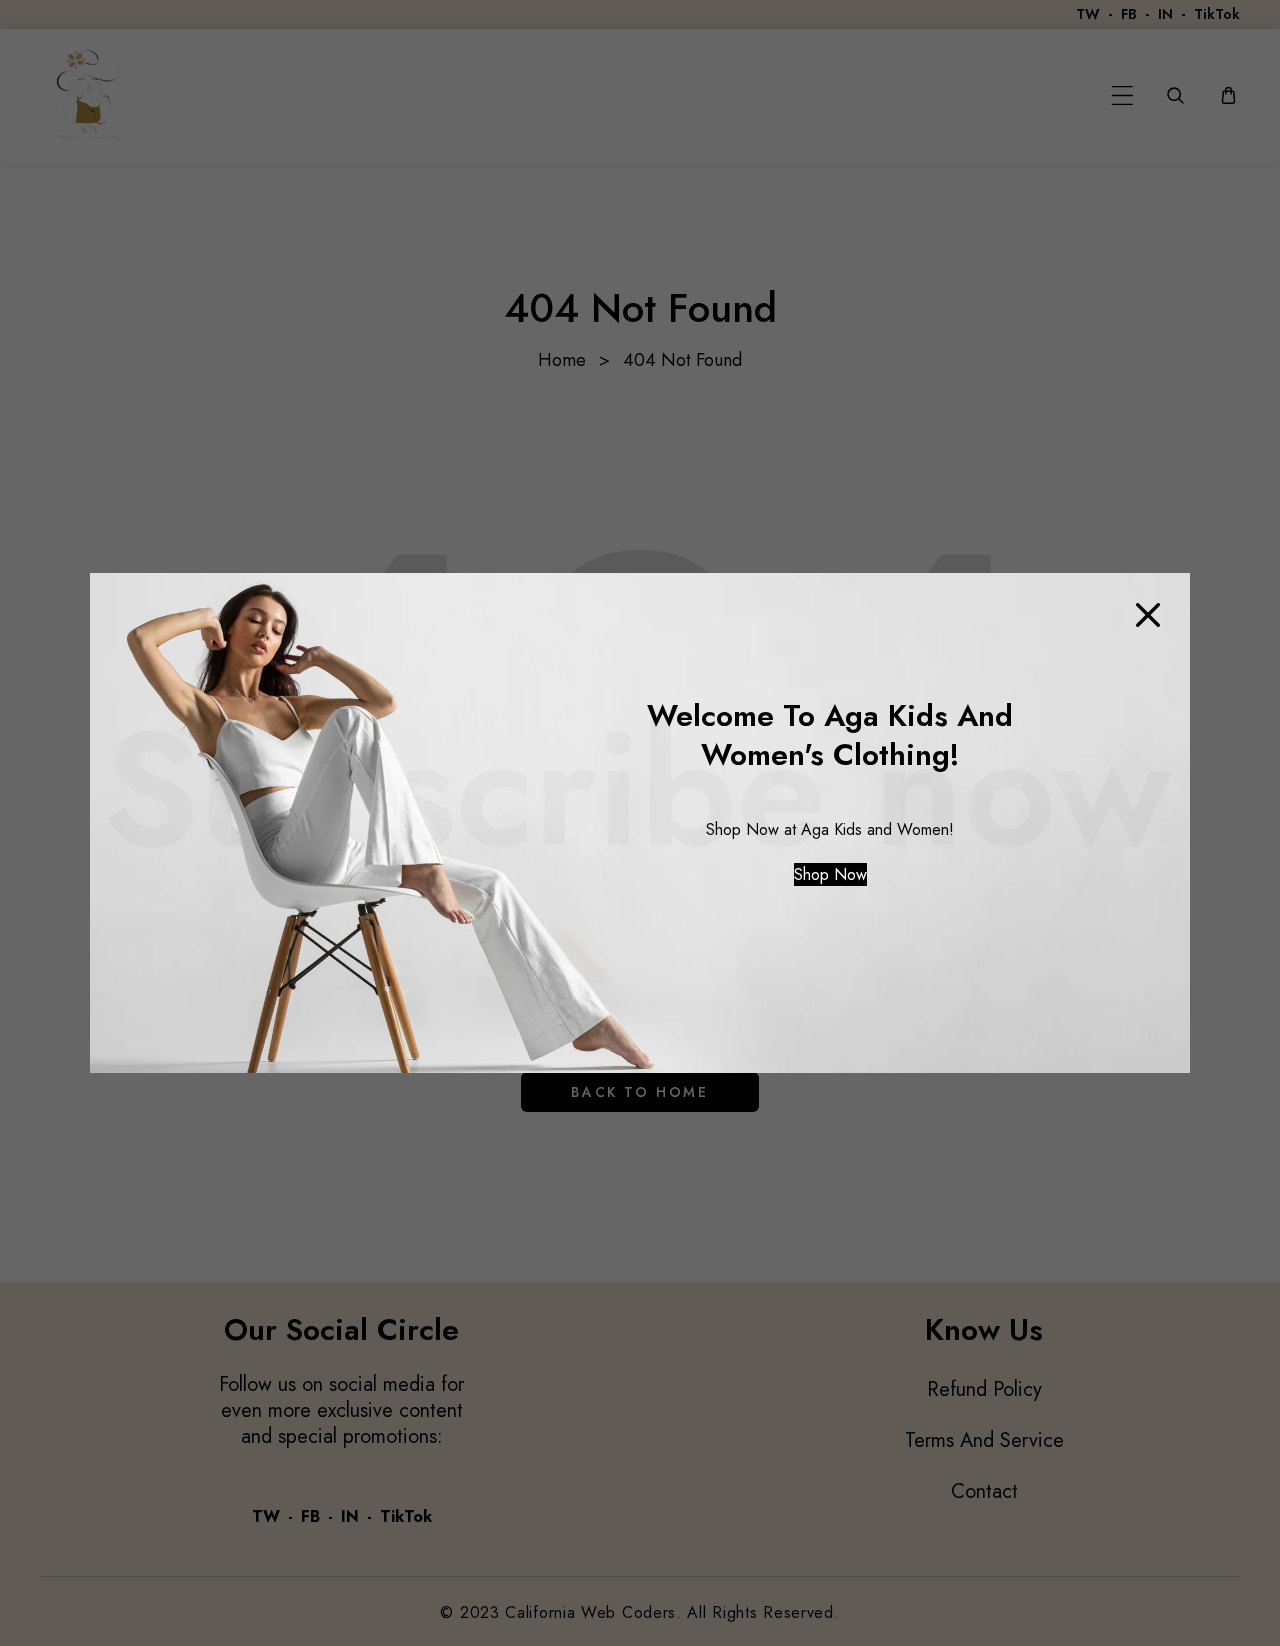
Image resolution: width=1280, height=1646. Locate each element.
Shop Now (830, 874)
